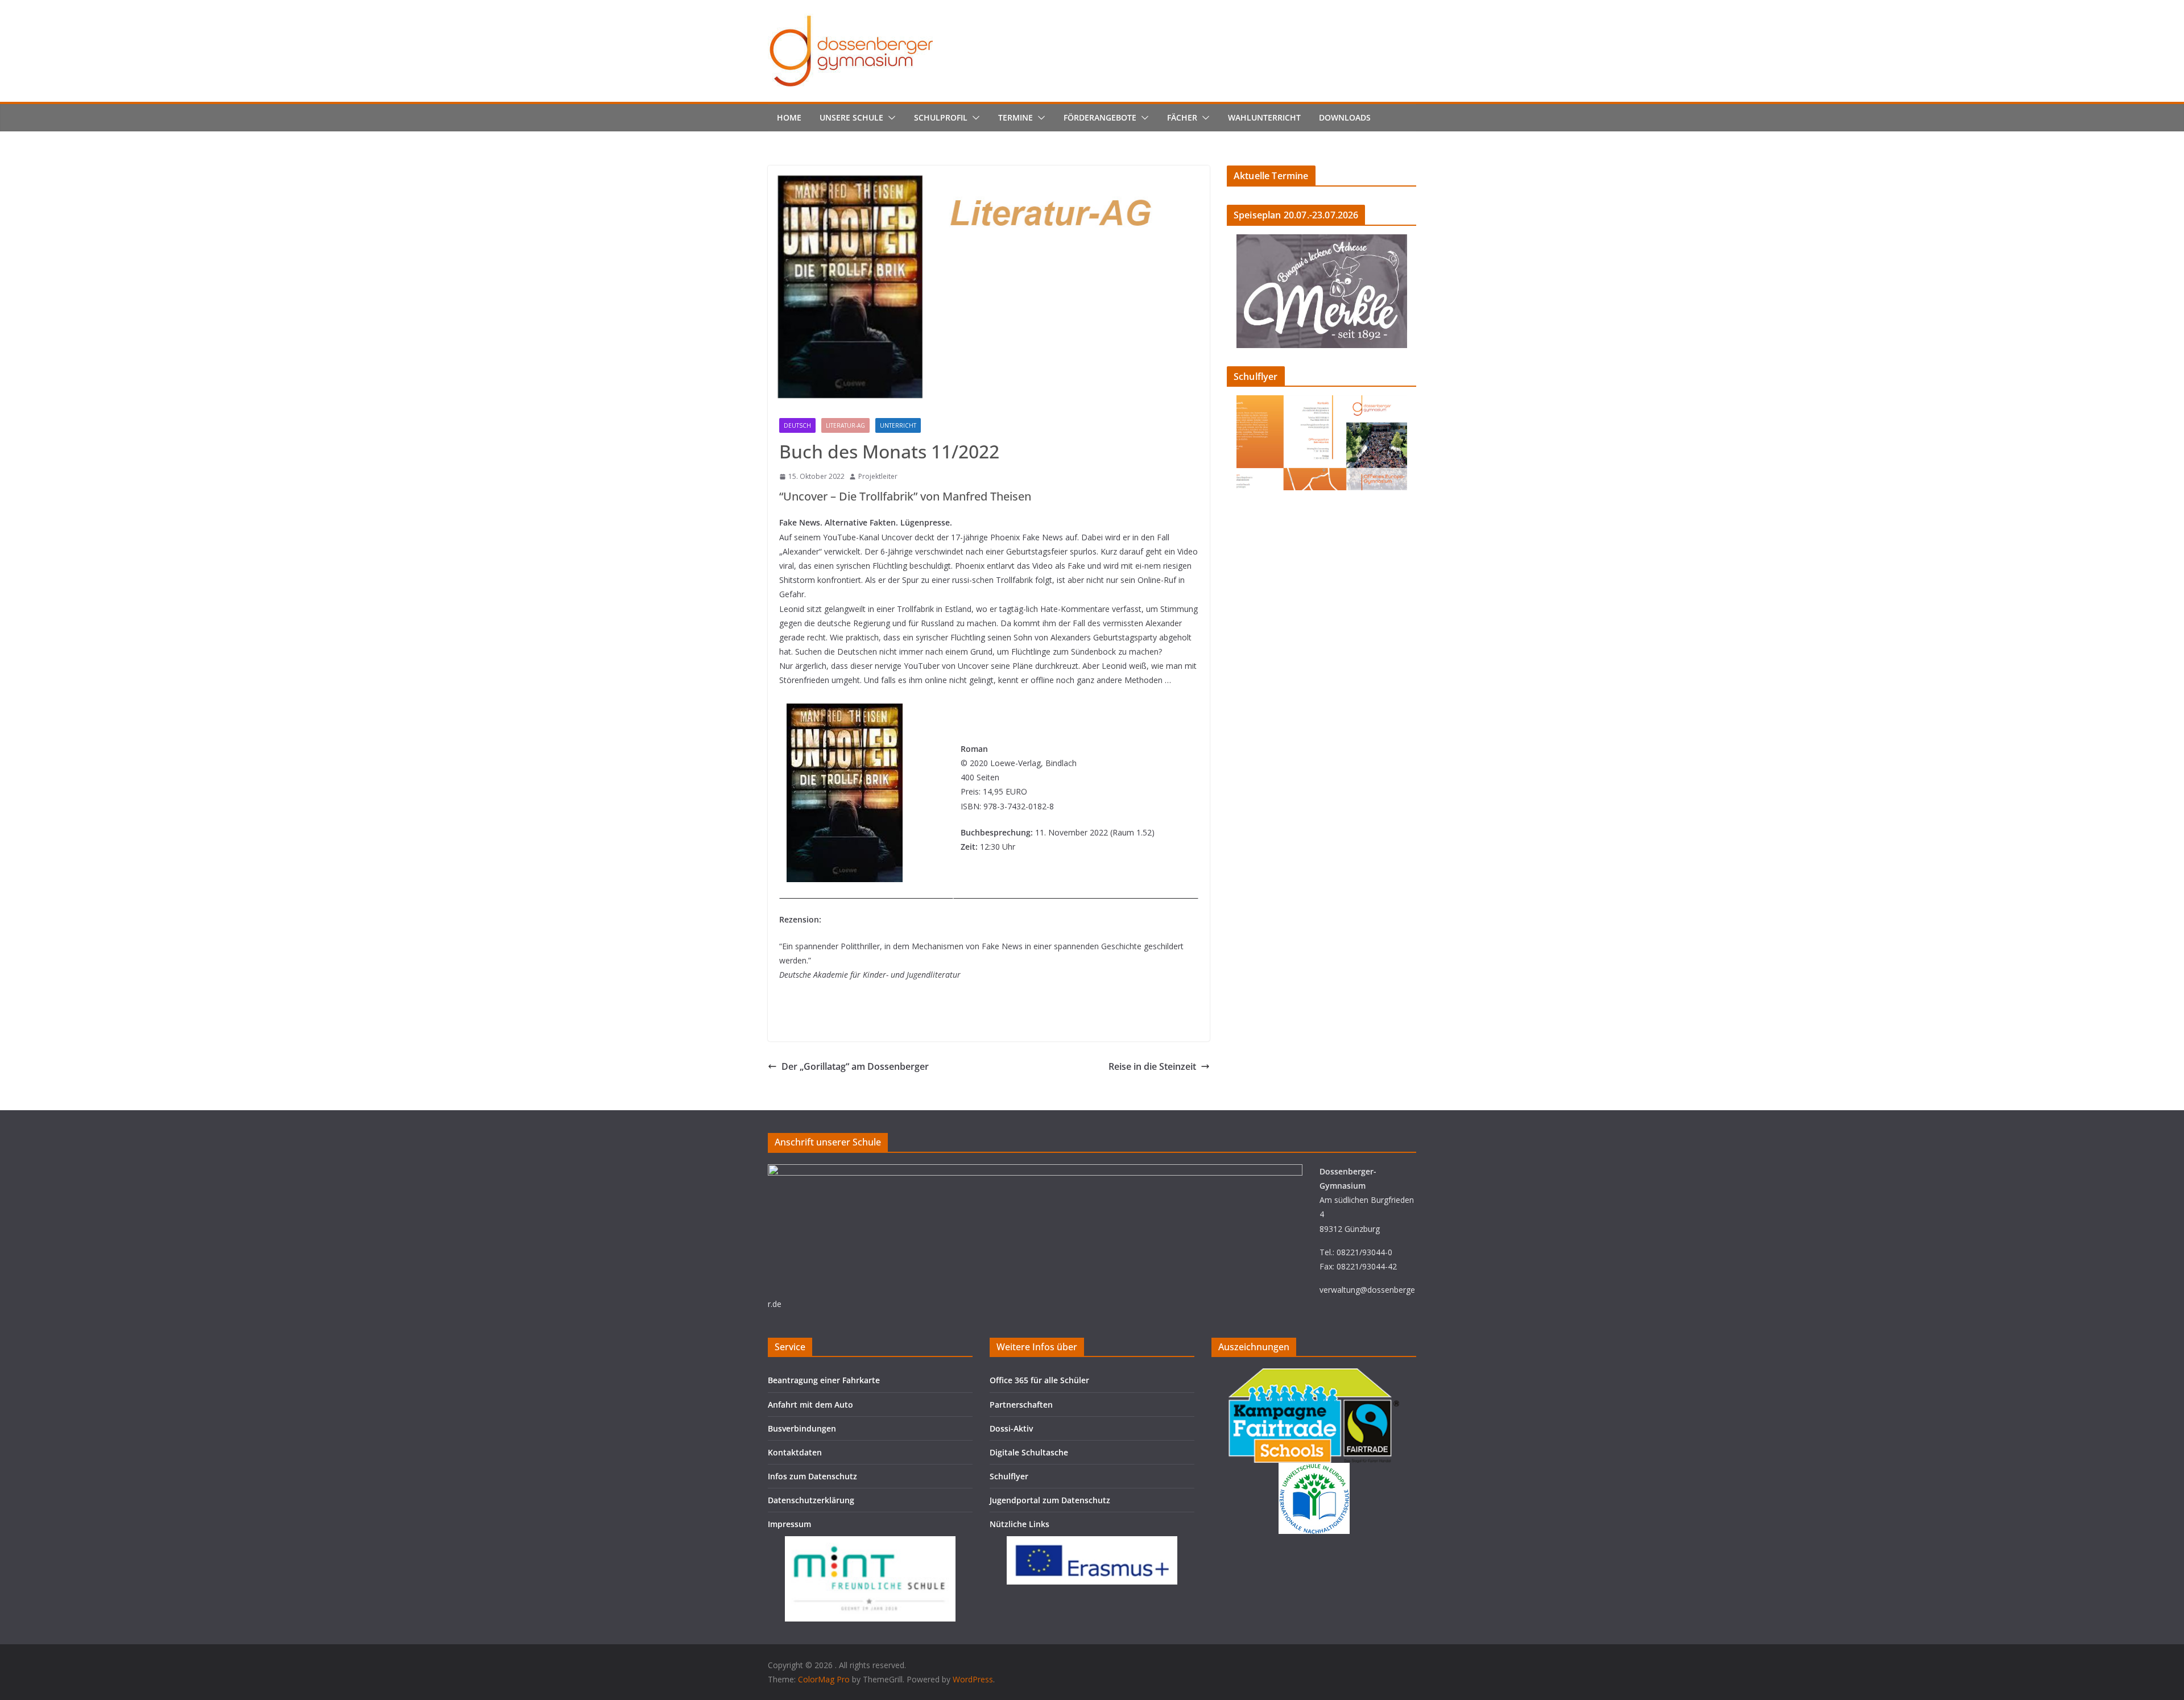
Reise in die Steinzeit (1152, 1066)
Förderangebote (1100, 117)
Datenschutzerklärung (811, 1500)
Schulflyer (1009, 1476)
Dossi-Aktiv (1011, 1428)
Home (789, 117)
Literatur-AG (845, 425)
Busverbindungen (802, 1428)
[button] (890, 118)
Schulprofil (941, 117)
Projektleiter (878, 476)
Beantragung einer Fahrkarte (824, 1380)
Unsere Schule (851, 117)
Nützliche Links (1019, 1524)
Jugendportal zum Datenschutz (1050, 1500)
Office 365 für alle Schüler (1039, 1380)
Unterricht (898, 425)
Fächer (1182, 117)
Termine (1016, 117)
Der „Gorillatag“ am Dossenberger (855, 1066)
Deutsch (797, 425)
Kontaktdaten (795, 1452)
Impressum (789, 1524)
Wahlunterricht (1264, 117)
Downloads (1345, 117)
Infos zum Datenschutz (812, 1476)
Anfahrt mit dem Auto (810, 1405)
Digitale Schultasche (1029, 1452)
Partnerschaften (1021, 1405)
